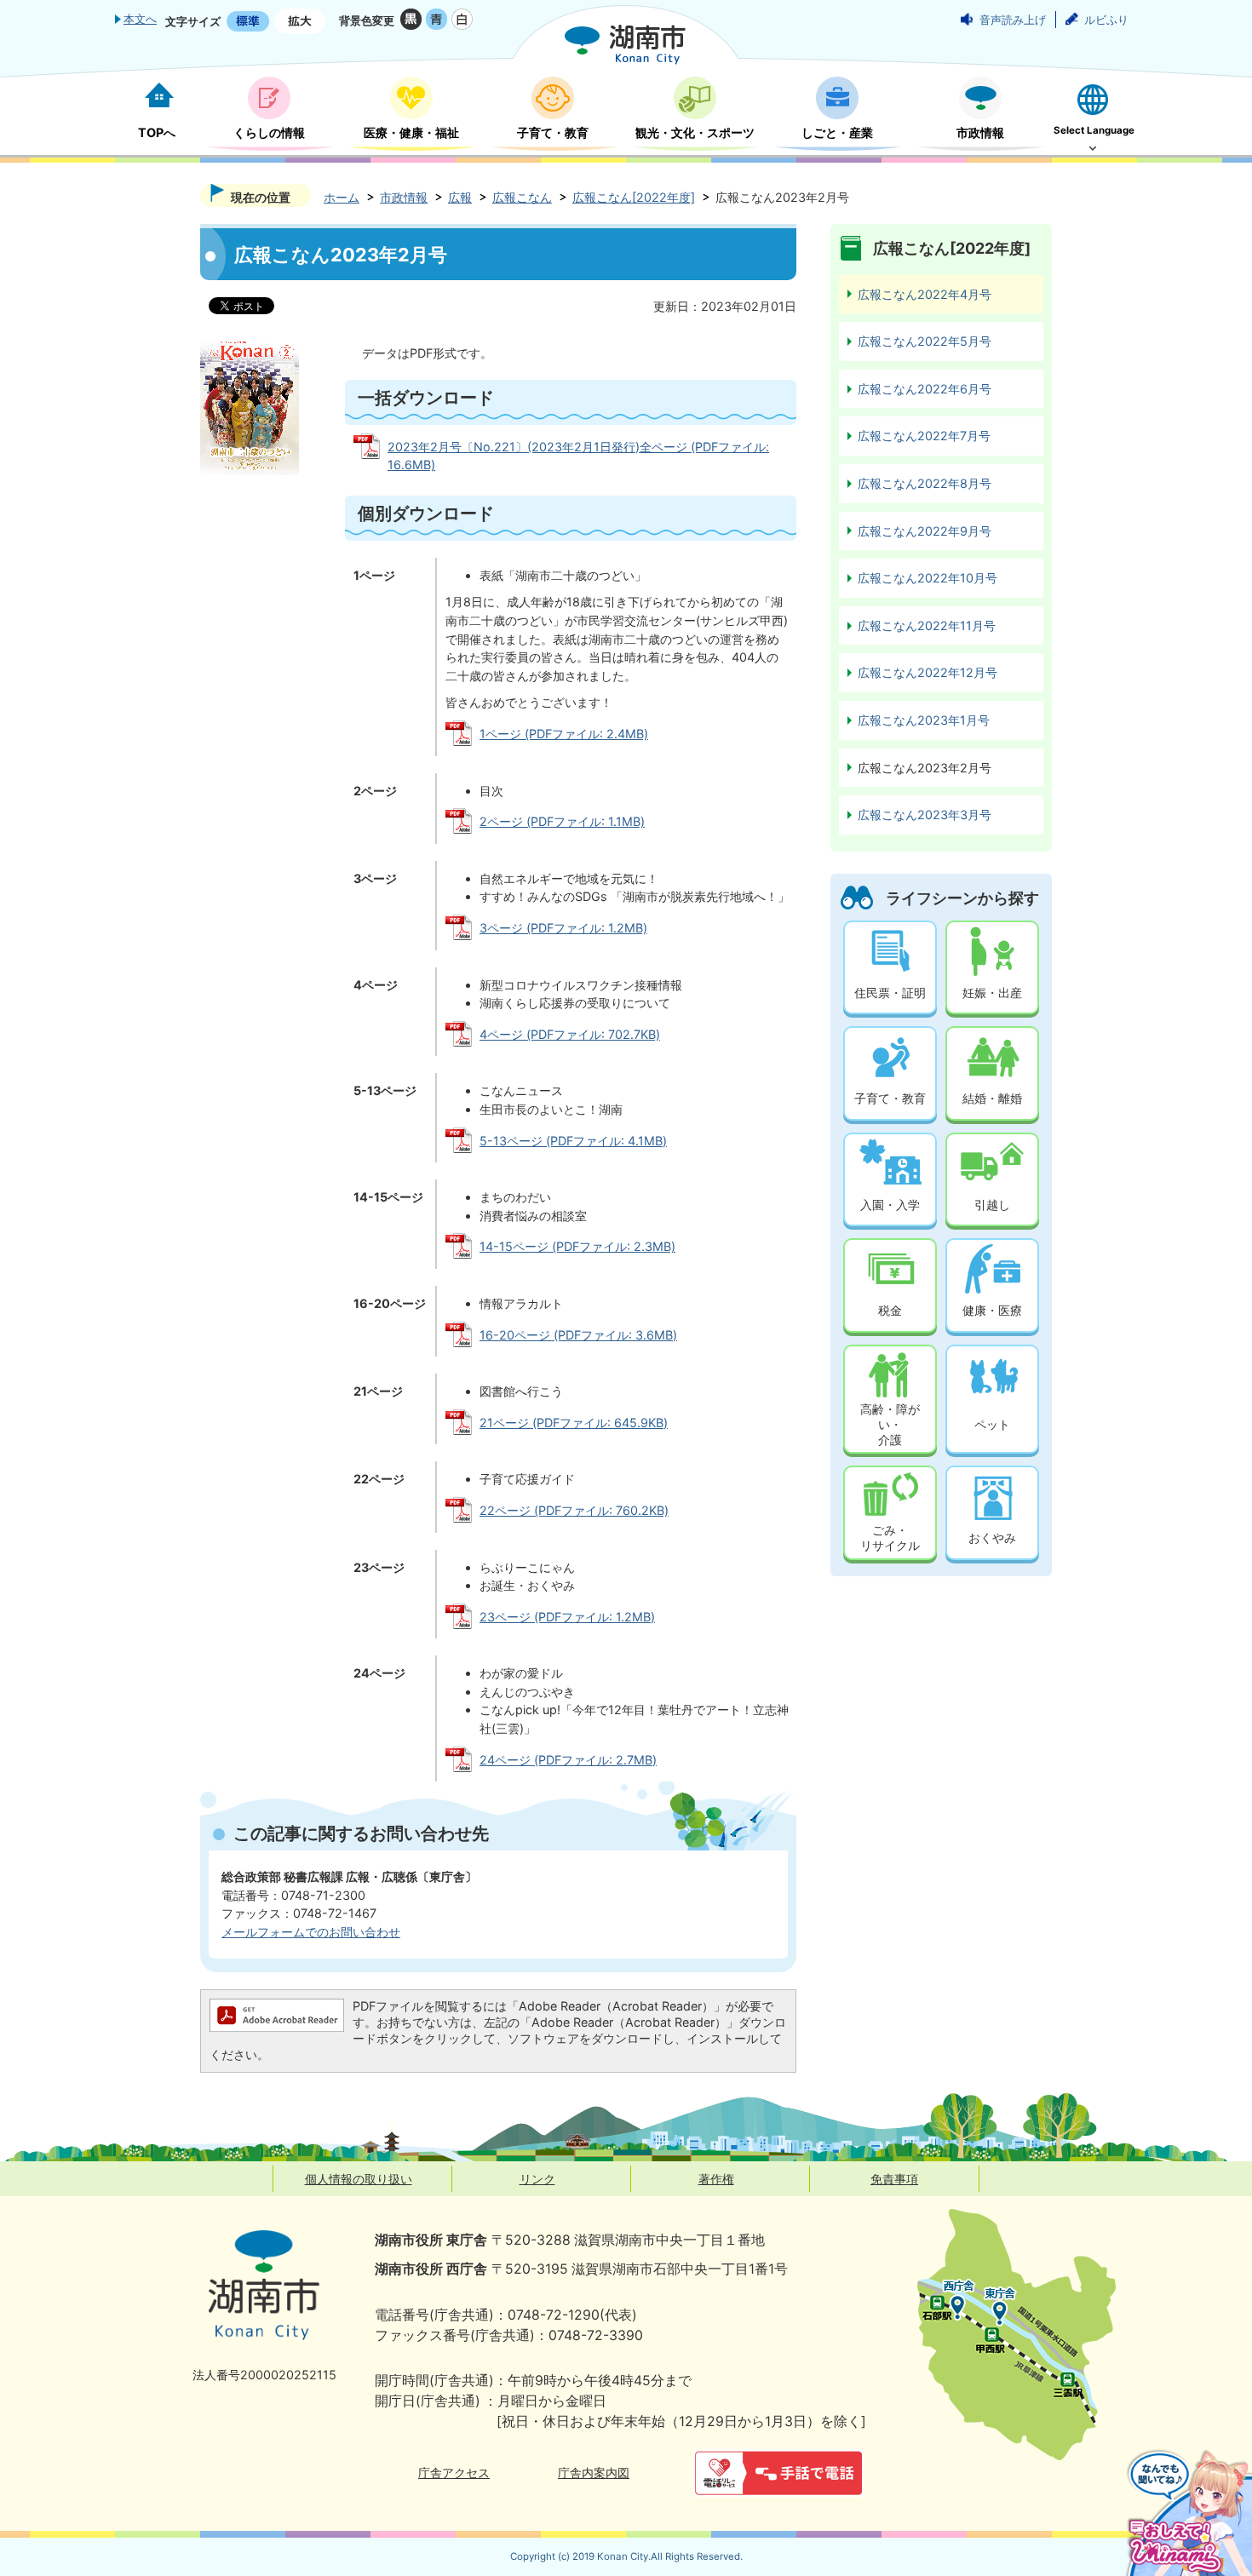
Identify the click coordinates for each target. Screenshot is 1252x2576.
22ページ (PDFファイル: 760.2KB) (574, 1510)
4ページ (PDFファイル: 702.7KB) (570, 1034)
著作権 (716, 2179)
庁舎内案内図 (594, 2473)
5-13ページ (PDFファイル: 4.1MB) (573, 1141)
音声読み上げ (1013, 20)
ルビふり (1106, 20)
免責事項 (894, 2179)
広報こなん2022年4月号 (925, 294)
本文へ (140, 19)
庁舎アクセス (454, 2473)
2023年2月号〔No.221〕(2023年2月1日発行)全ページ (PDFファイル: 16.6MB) (578, 456)
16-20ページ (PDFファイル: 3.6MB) (578, 1335)
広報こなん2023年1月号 (924, 720)
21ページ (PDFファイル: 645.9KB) (574, 1423)
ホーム (342, 197)
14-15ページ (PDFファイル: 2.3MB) (577, 1246)
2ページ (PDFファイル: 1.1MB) (562, 821)
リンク (537, 2179)
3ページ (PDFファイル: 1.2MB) (563, 928)
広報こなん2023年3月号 (925, 815)
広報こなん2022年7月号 (924, 436)
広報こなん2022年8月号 (925, 483)
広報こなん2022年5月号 (925, 341)
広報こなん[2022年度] (634, 197)
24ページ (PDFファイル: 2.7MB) (568, 1760)
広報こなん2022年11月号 (927, 625)
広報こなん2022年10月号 (928, 578)
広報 (460, 197)
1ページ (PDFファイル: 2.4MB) (564, 734)
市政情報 (404, 197)
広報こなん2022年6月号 (925, 389)
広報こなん (522, 197)
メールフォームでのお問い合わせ (311, 1932)
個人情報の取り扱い (359, 2179)
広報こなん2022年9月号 (925, 531)
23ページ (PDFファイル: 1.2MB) (567, 1617)
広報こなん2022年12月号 (928, 672)
